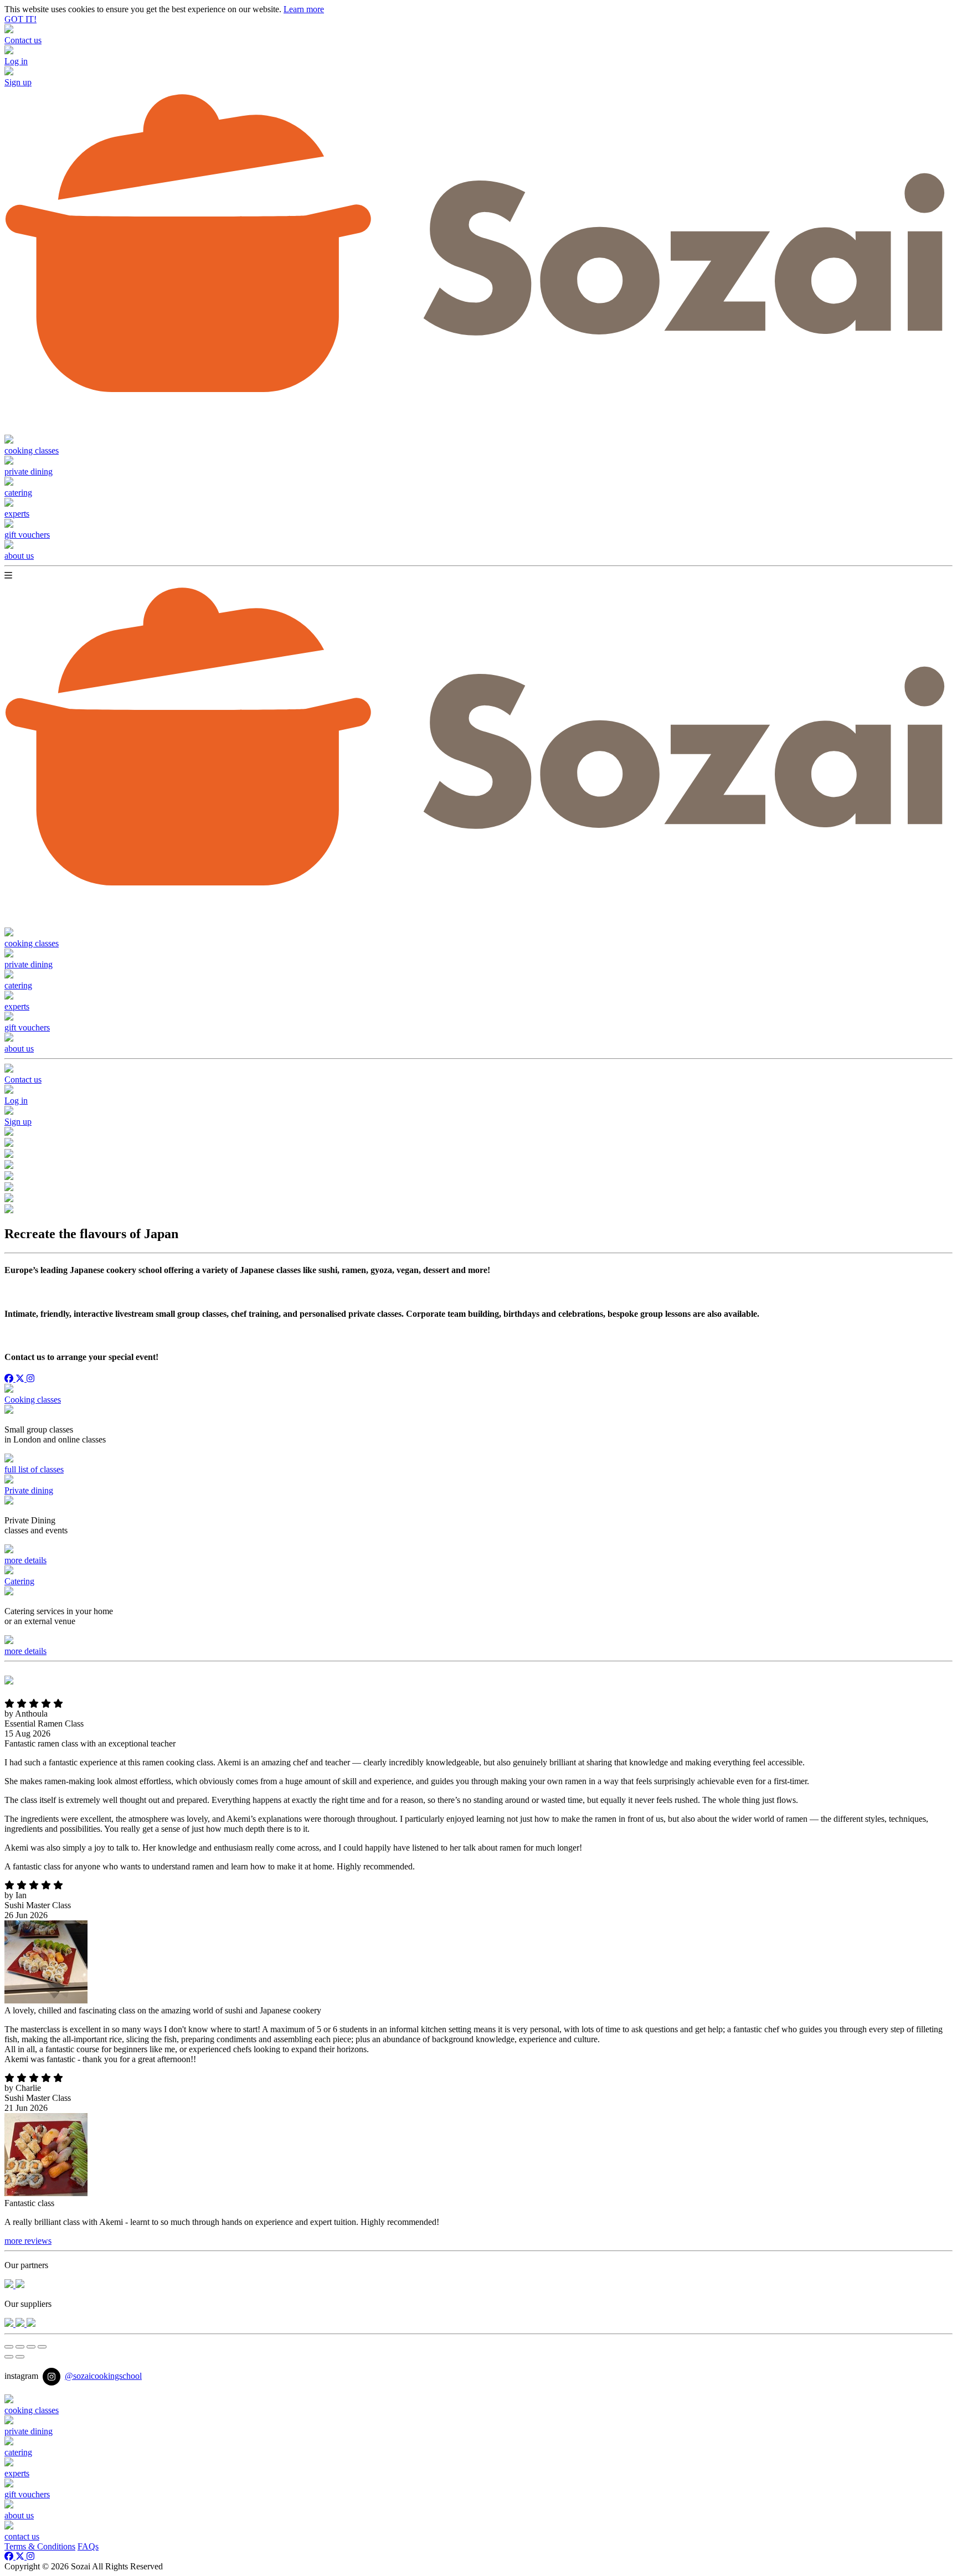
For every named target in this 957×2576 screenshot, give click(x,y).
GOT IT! (20, 19)
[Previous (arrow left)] (9, 2357)
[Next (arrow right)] (20, 2357)
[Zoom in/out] (42, 2347)
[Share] (20, 2347)
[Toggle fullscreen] (31, 2347)
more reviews (28, 2241)
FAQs (88, 2546)
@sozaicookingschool (103, 2376)
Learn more (304, 9)
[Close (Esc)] (9, 2347)
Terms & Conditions (40, 2546)
